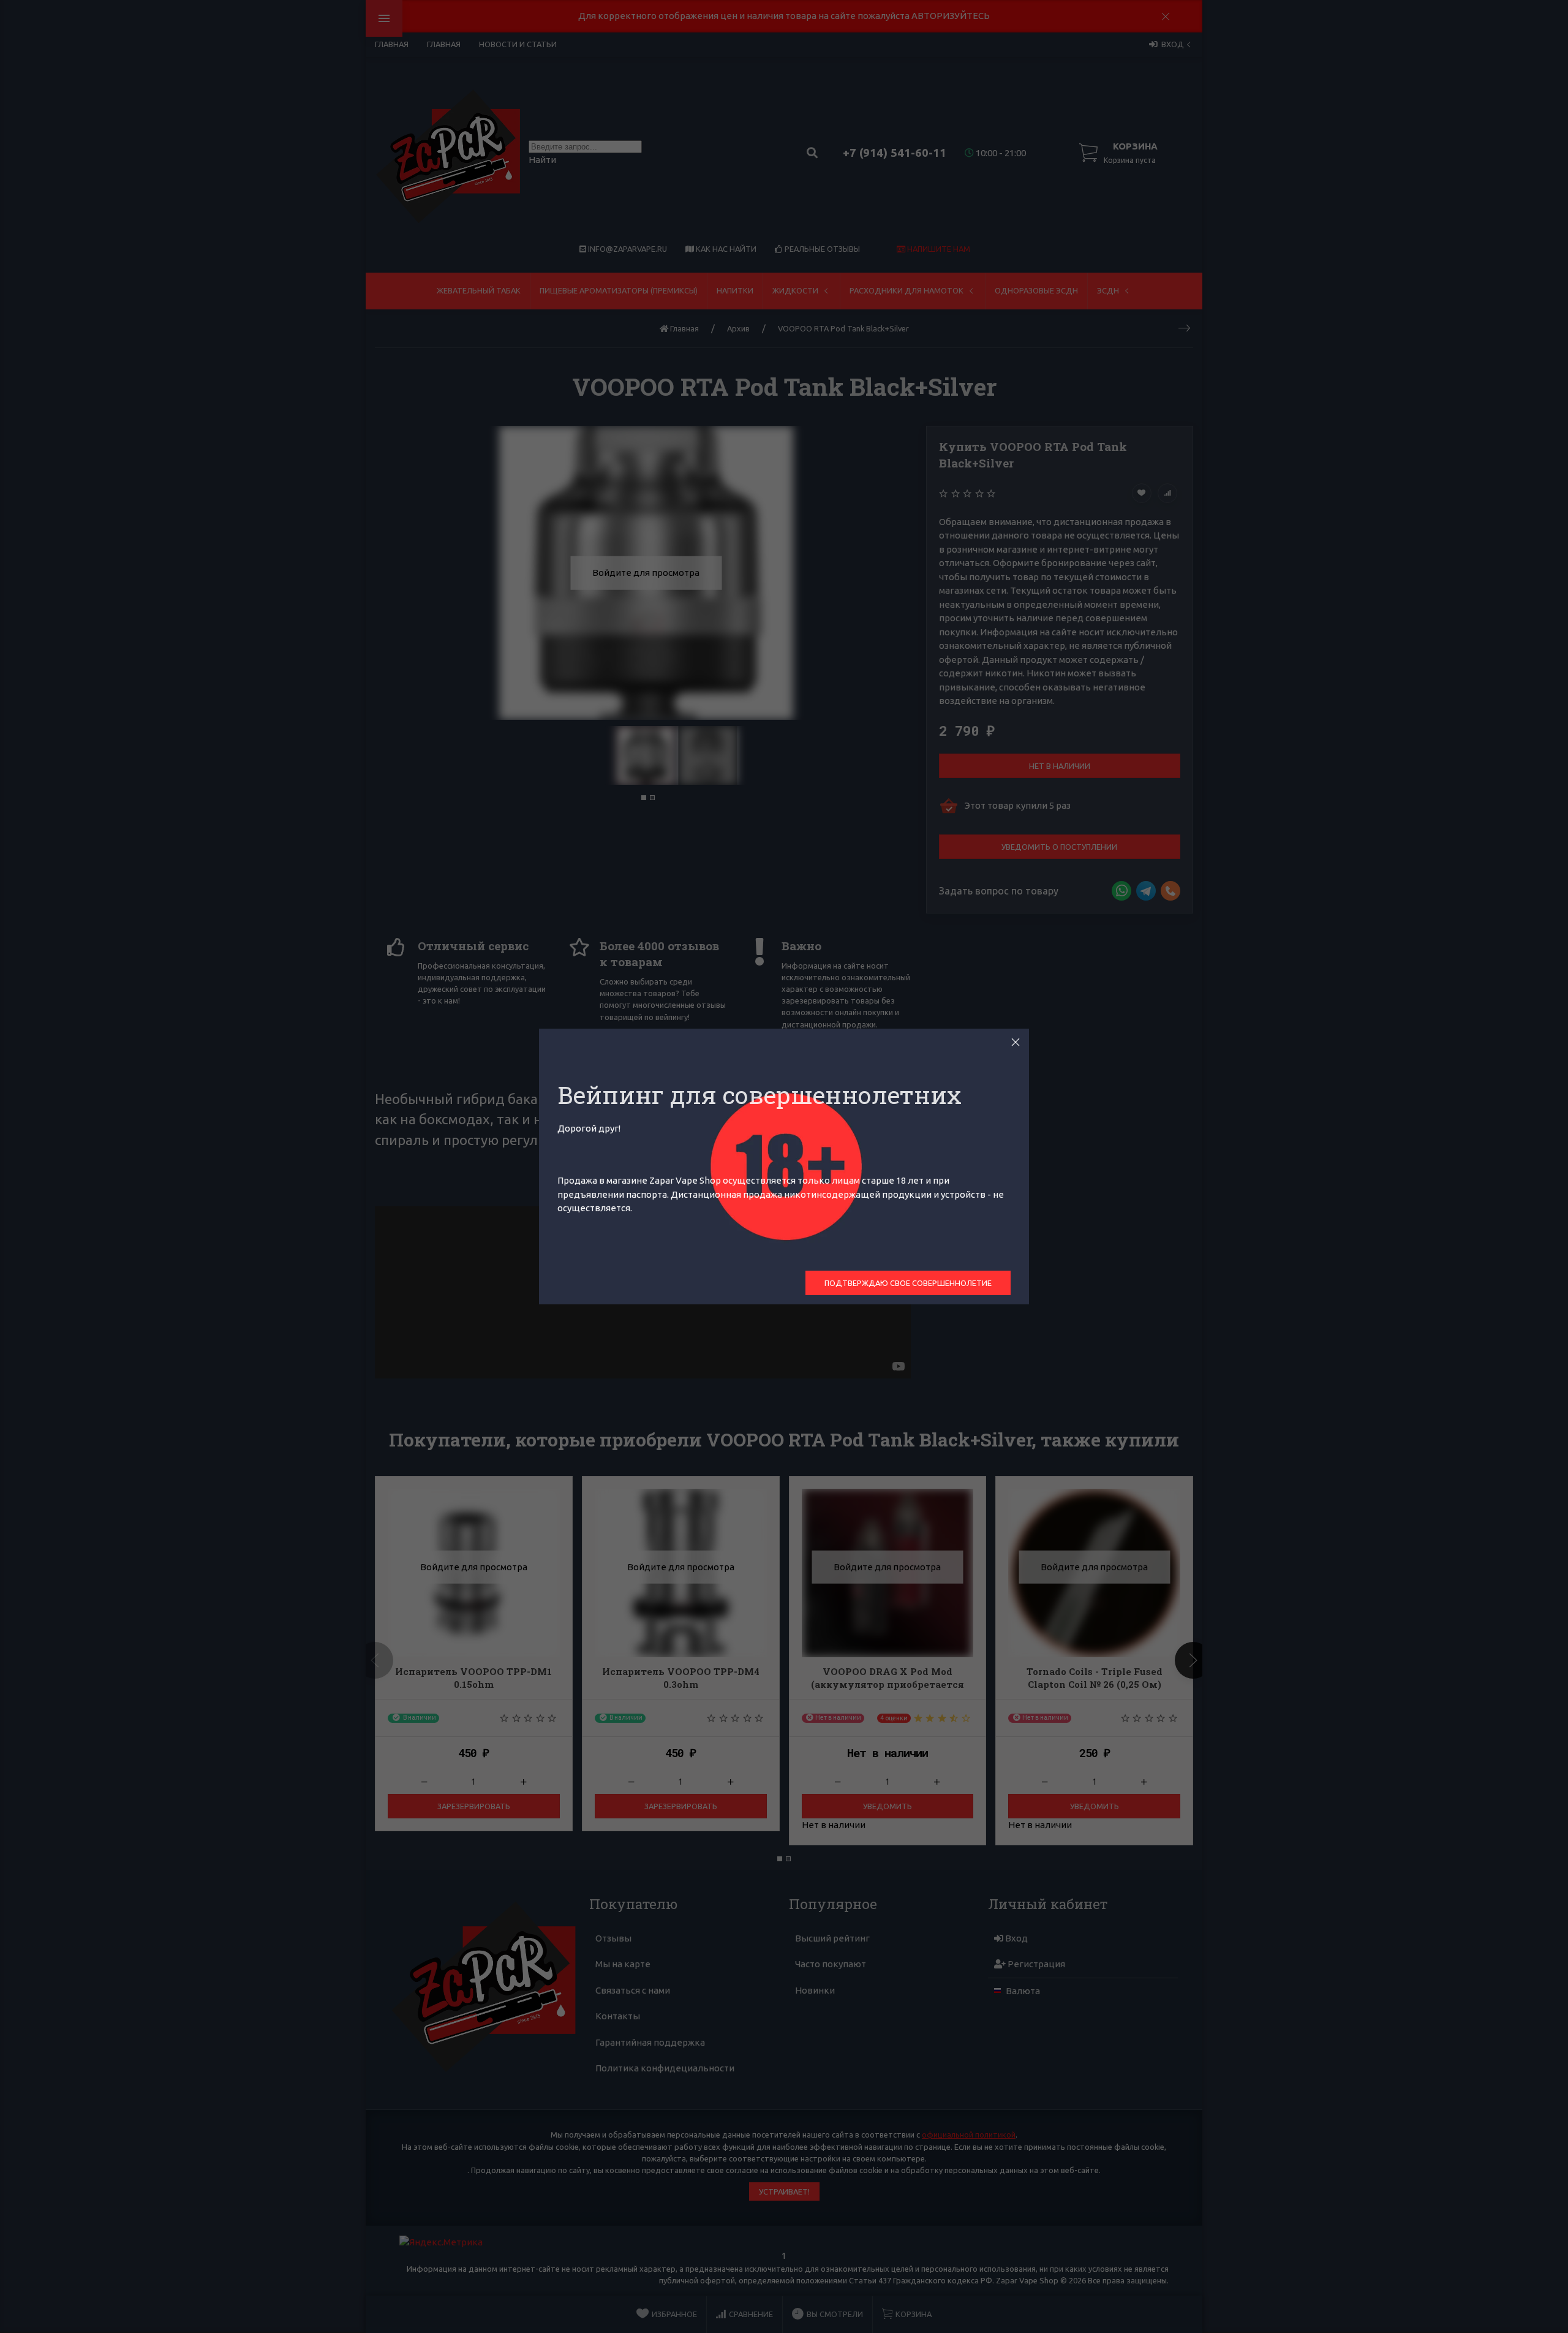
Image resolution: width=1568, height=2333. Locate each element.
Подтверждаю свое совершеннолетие (908, 1283)
